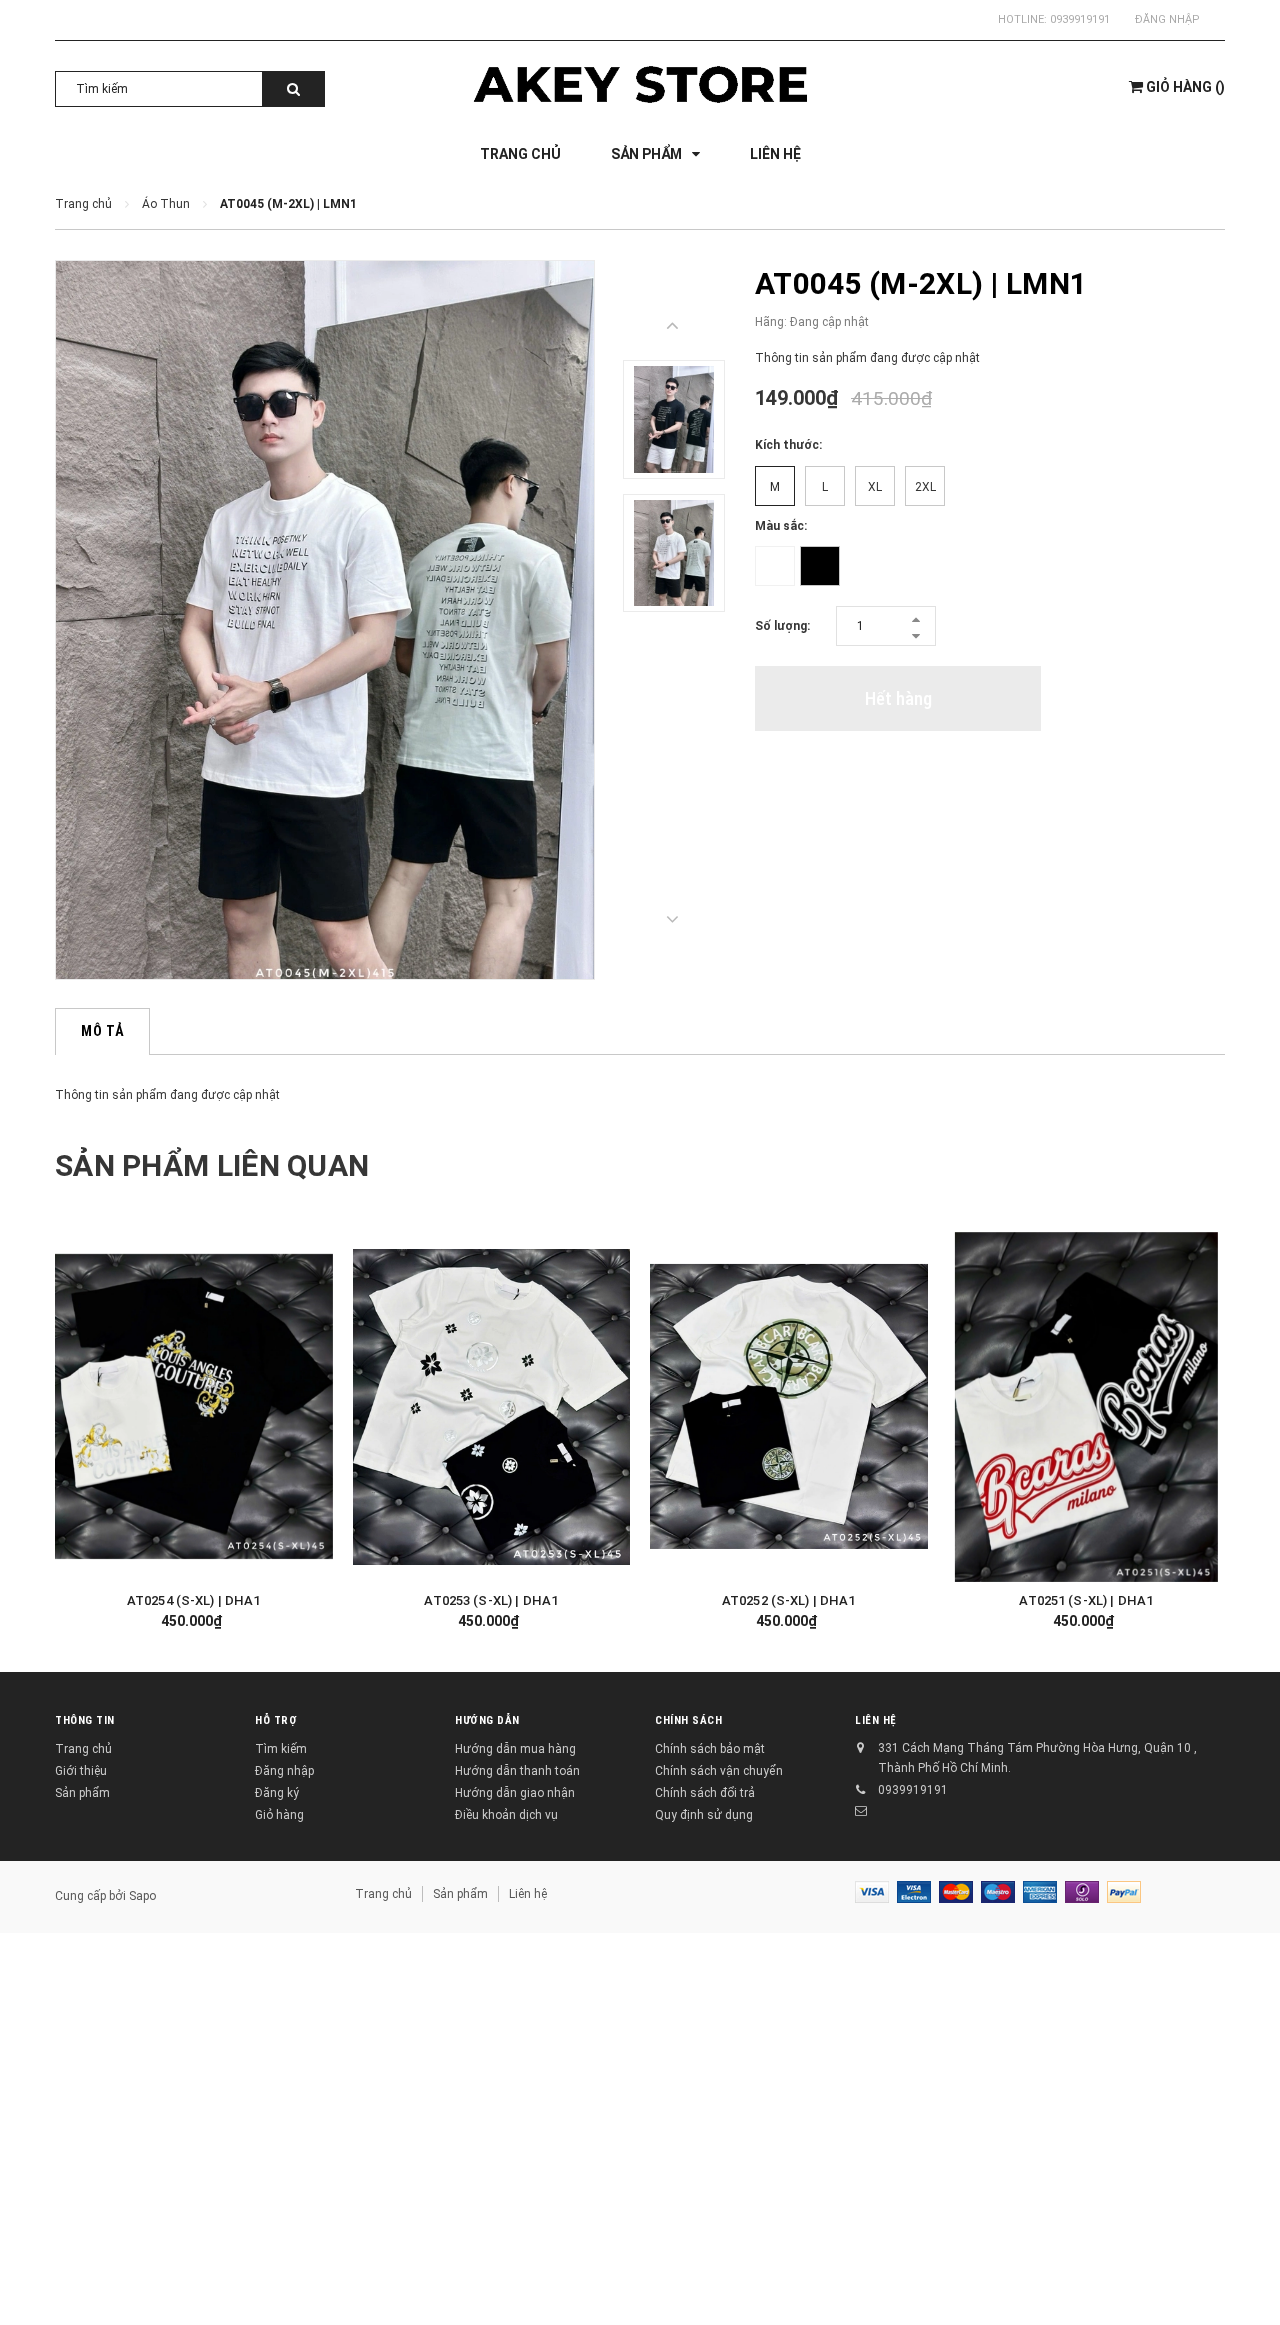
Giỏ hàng (279, 1815)
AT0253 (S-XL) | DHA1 (491, 1600)
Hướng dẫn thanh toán (517, 1771)
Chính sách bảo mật (710, 1749)
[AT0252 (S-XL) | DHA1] (789, 1407)
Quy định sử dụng (704, 1815)
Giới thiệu (81, 1771)
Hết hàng (898, 698)
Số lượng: (782, 626)
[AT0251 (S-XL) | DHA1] (1087, 1407)
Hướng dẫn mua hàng (515, 1749)
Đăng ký (277, 1793)
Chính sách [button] (689, 1720)
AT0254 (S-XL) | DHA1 (194, 1600)
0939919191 (1080, 19)
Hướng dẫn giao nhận (515, 1793)
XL (875, 487)
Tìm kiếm (281, 1749)
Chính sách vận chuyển (719, 1771)
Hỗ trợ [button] (276, 1720)
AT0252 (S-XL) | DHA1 (789, 1600)
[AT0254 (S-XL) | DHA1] (194, 1407)
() (1185, 87)
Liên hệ (528, 1894)
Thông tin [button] (85, 1720)
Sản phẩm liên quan (212, 1165)
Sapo (142, 1896)
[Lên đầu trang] (1245, 2275)
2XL (925, 487)
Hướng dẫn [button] (487, 1720)
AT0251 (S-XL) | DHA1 (1086, 1600)
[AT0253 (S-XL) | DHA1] (492, 1407)
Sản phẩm (82, 1793)
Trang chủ (83, 1749)
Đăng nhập (1167, 19)
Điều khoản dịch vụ (506, 1815)
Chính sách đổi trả (705, 1793)
